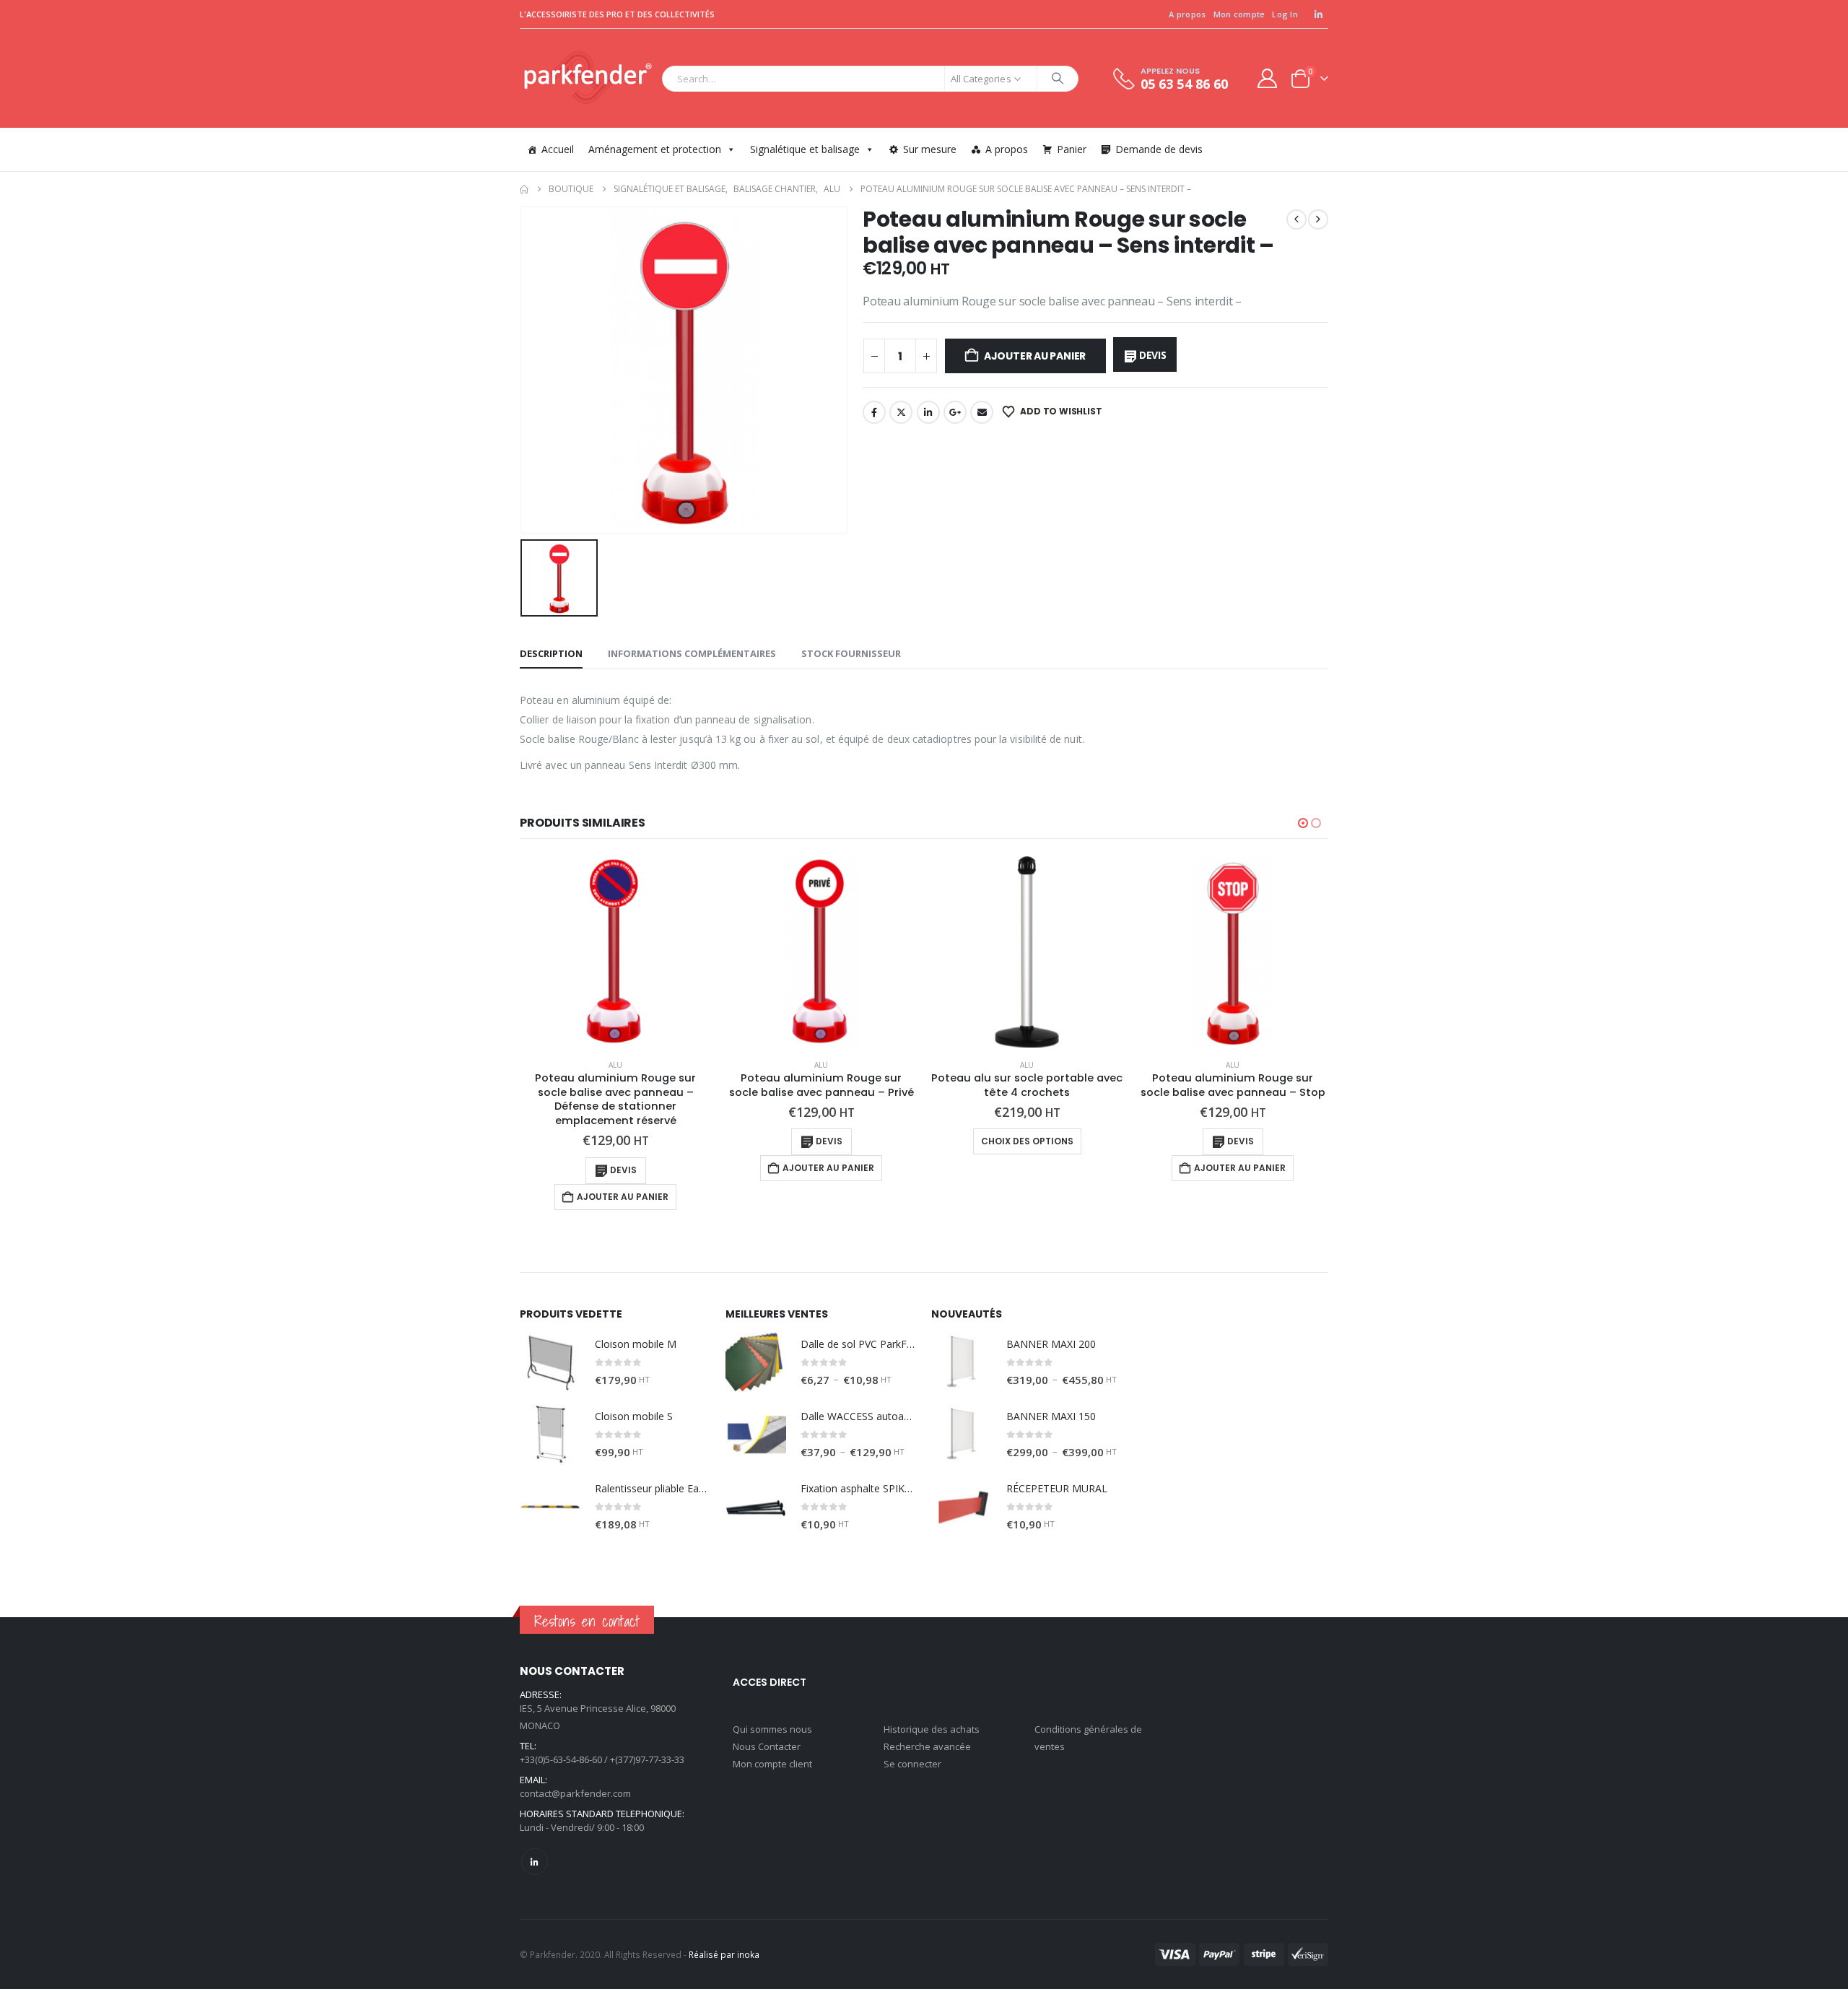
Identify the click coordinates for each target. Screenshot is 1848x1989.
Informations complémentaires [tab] (692, 653)
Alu (615, 1065)
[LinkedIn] (1318, 14)
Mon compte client (772, 1764)
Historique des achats (932, 1729)
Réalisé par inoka (724, 1954)
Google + (955, 412)
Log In (1285, 14)
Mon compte (1239, 14)
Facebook (874, 412)
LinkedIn (928, 412)
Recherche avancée (927, 1746)
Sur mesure (930, 149)
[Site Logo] (587, 78)
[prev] (1296, 219)
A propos (1187, 14)
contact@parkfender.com (575, 1793)
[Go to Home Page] (524, 189)
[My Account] (1268, 78)
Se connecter (912, 1764)
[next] (1318, 219)
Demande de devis (1159, 149)
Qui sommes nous (772, 1729)
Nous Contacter (767, 1746)
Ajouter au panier (1035, 356)
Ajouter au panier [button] (623, 1197)
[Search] (1058, 79)
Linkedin (535, 1862)
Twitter (901, 412)
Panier (1072, 149)
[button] (1303, 823)
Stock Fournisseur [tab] (851, 653)
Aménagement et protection (655, 149)
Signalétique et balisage (805, 149)
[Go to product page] (615, 952)
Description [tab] (551, 653)
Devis (1153, 355)
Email (982, 412)
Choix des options (1027, 1141)
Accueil (558, 149)
